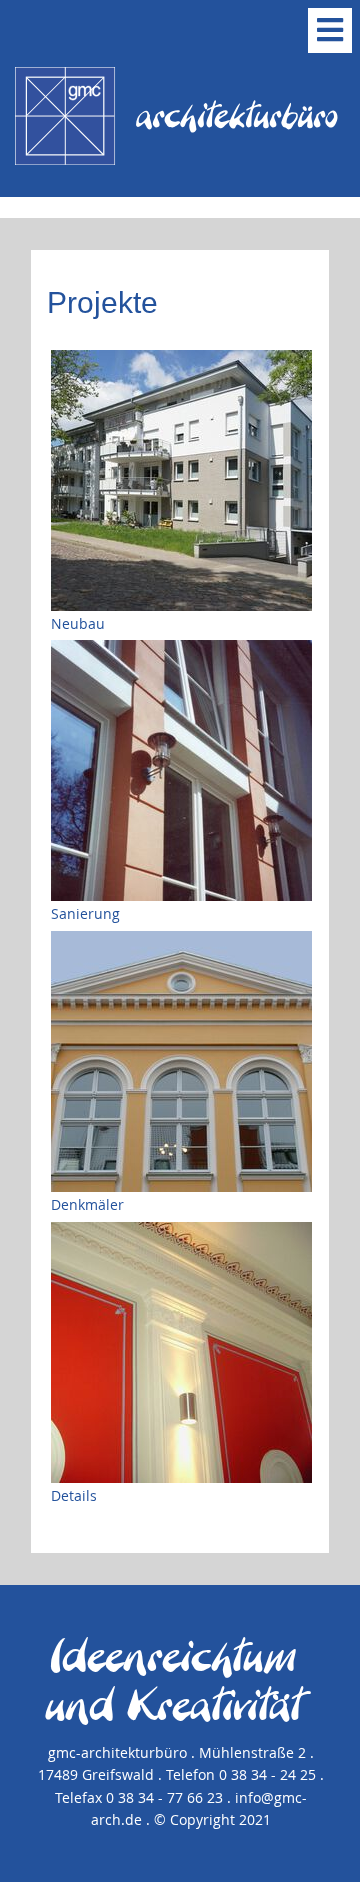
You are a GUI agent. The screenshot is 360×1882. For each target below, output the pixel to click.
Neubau (78, 623)
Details (74, 1495)
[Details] (181, 1352)
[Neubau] (181, 480)
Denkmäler (87, 1204)
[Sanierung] (181, 770)
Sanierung (85, 913)
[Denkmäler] (181, 1061)
